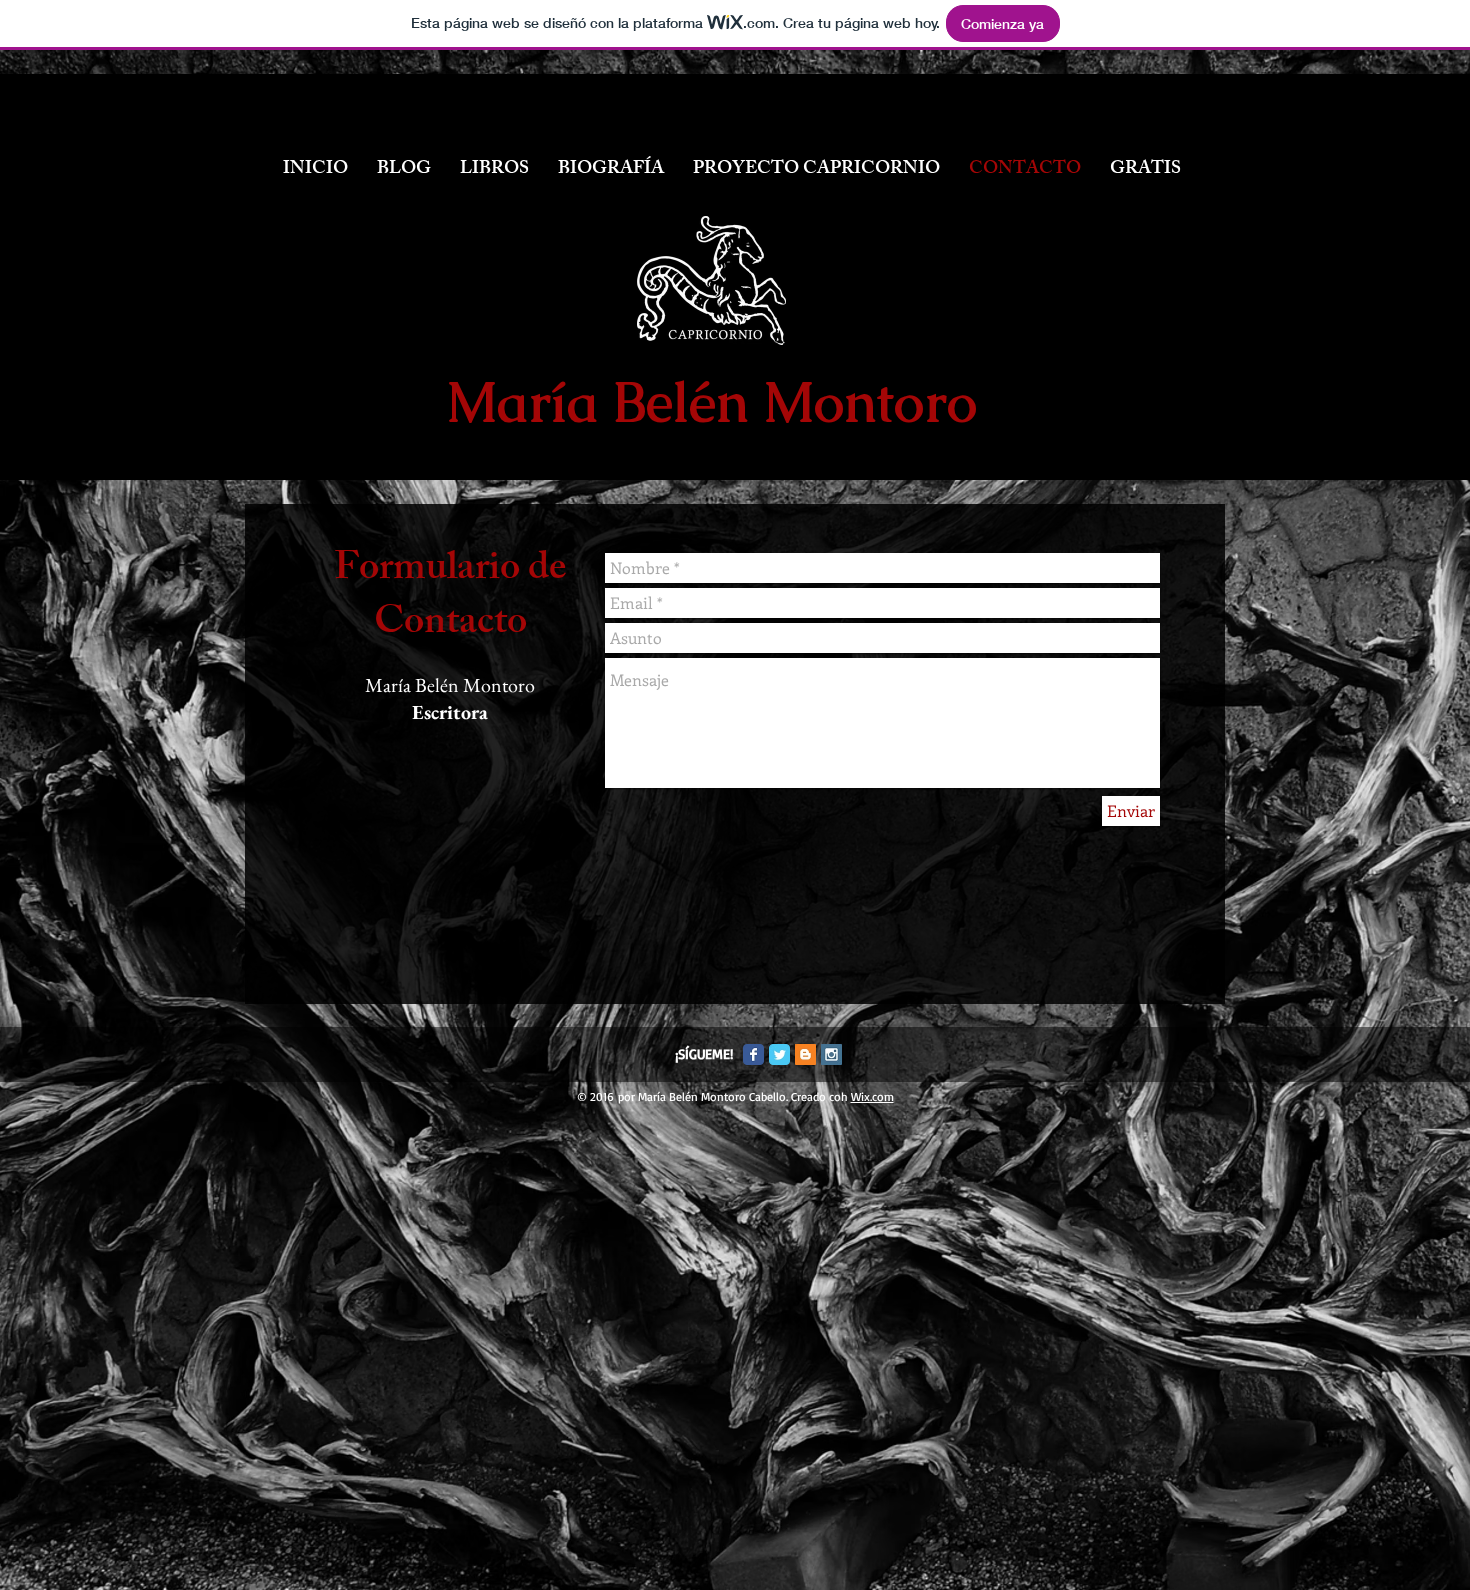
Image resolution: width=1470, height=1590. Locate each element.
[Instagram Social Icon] (831, 1054)
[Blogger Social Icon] (805, 1054)
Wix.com (872, 1096)
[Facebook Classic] (753, 1054)
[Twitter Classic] (779, 1054)
